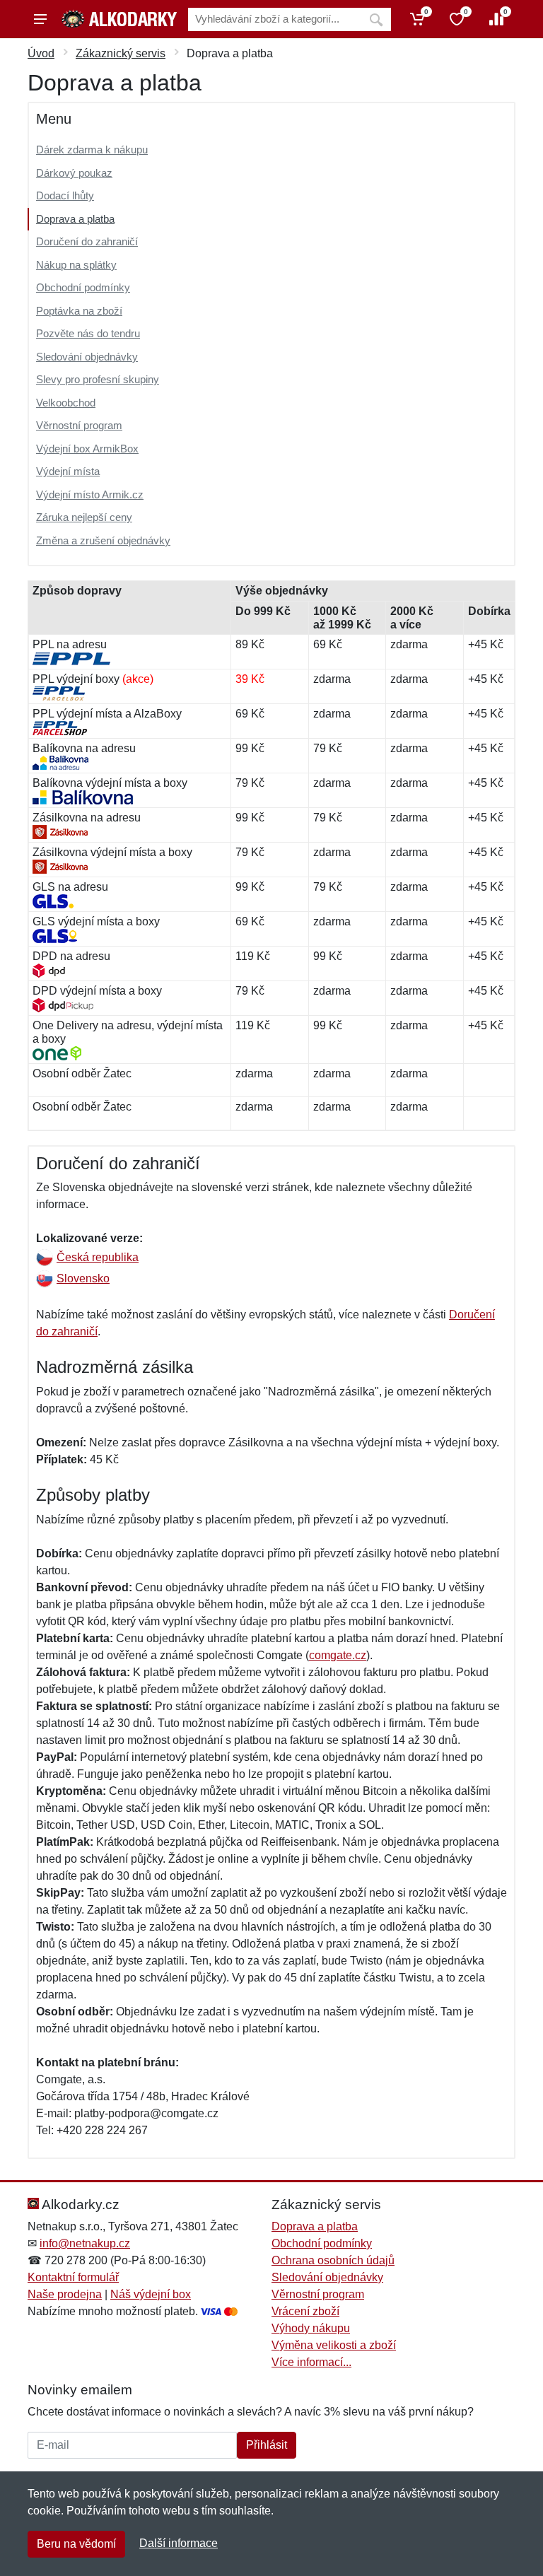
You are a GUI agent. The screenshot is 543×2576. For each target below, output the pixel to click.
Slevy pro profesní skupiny (98, 379)
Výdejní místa (68, 471)
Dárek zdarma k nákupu (92, 150)
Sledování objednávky (87, 357)
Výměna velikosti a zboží (334, 2345)
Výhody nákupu (311, 2328)
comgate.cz (338, 1655)
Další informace (179, 2543)
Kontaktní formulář (73, 2277)
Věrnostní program (79, 425)
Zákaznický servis (121, 53)
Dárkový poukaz (74, 173)
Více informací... (311, 2362)
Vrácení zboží (305, 2311)
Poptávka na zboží (79, 311)
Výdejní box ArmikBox (87, 449)
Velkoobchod (66, 403)
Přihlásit (267, 2445)
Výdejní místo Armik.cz (90, 494)
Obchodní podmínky (83, 287)
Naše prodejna (65, 2294)
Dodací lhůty (65, 195)
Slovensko (83, 1278)
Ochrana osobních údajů (333, 2260)
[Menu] (40, 19)
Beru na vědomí (76, 2544)
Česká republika (98, 1257)
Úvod (41, 53)
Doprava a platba (75, 219)
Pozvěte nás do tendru (88, 333)
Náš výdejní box (151, 2294)
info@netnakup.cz (85, 2243)
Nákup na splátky (76, 265)
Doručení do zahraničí (87, 241)
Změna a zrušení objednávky (103, 540)
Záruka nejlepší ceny (84, 517)
